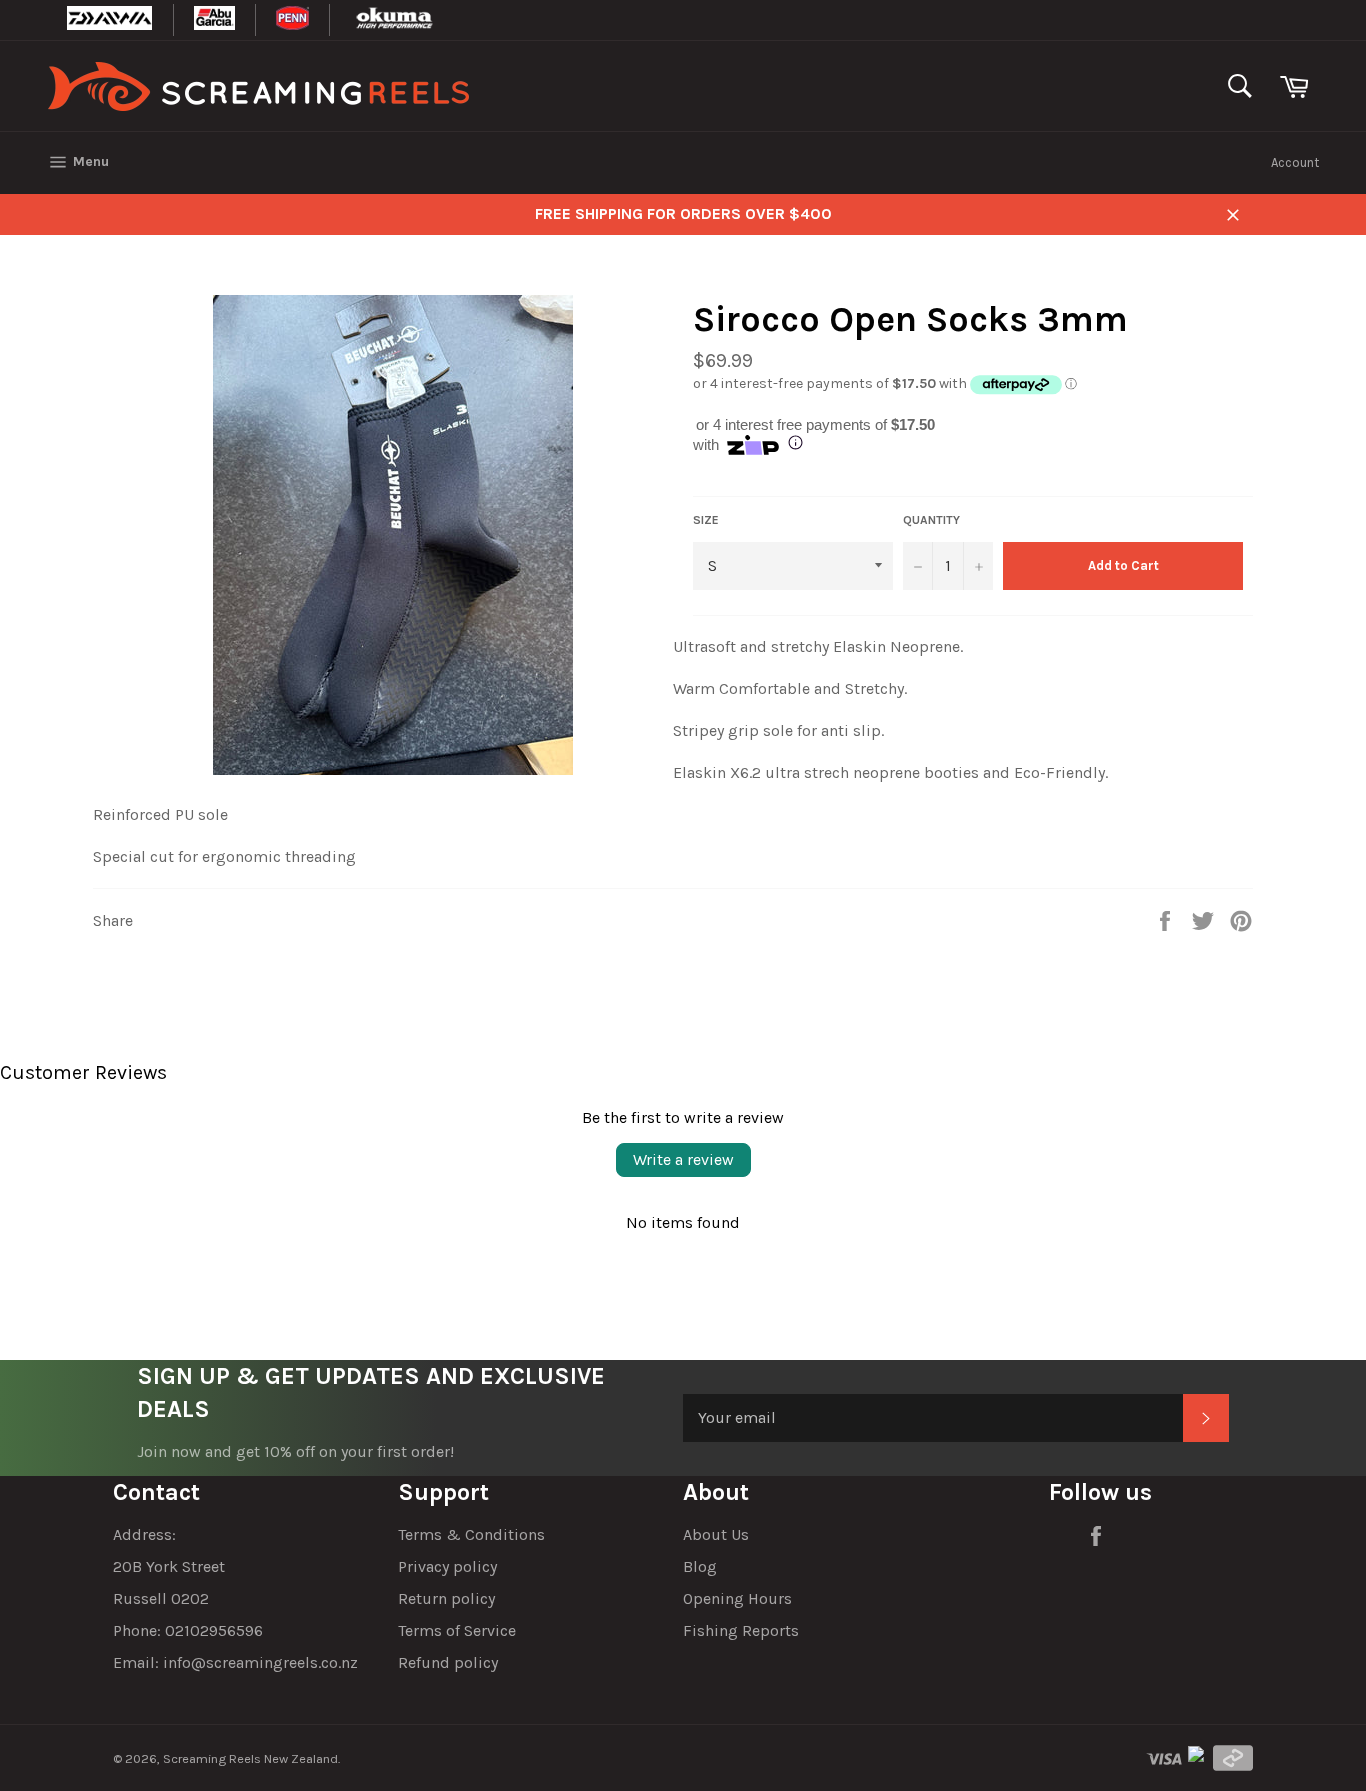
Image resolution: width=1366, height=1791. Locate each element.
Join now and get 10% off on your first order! (295, 1451)
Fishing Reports (741, 1630)
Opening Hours (737, 1598)
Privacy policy (447, 1566)
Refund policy (448, 1662)
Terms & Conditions (471, 1534)
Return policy (446, 1598)
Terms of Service (457, 1630)
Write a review (683, 1159)
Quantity (931, 520)
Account (1295, 162)
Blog (700, 1566)
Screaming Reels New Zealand (250, 1758)
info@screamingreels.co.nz (260, 1662)
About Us (716, 1534)
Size (706, 520)
